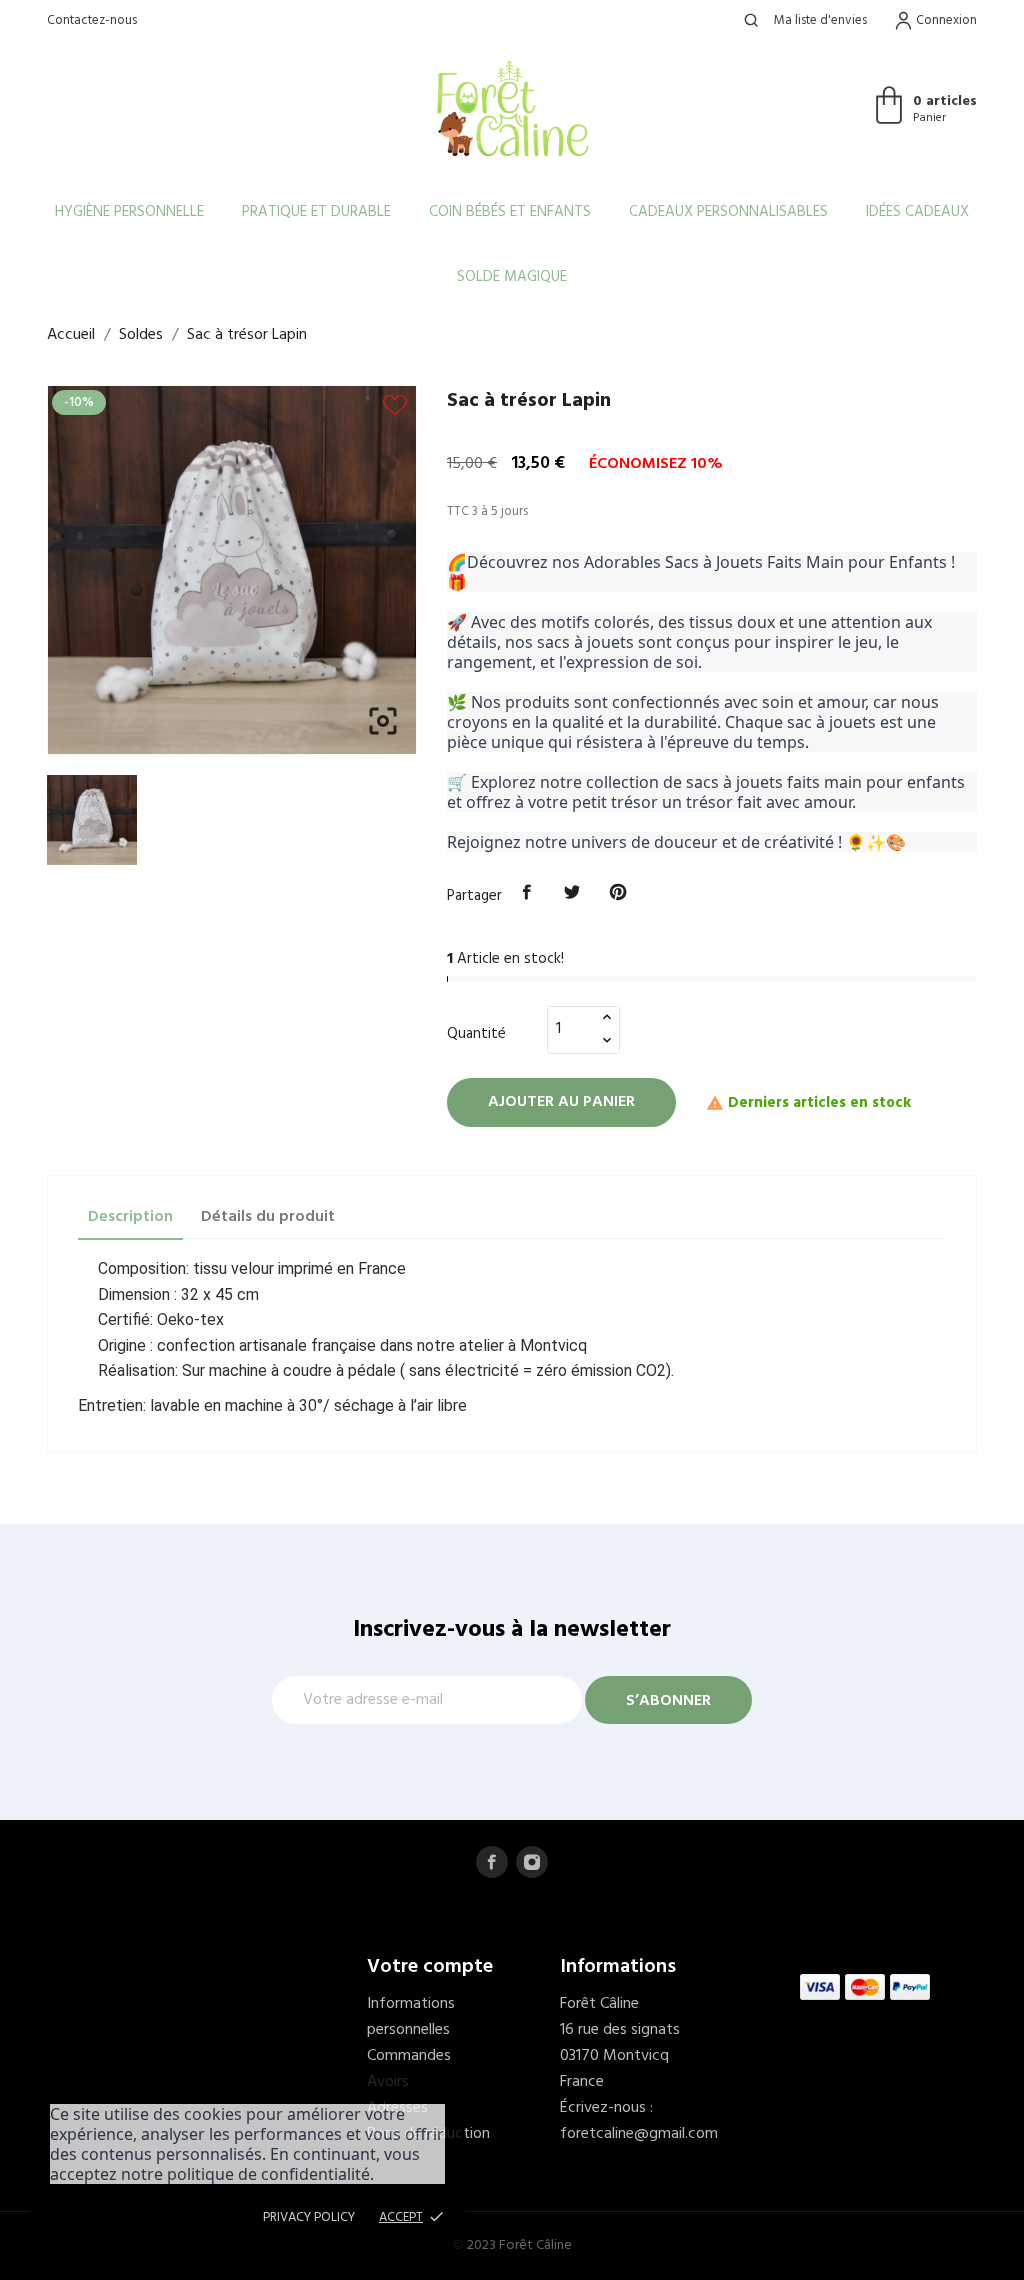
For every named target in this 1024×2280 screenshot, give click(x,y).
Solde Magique (512, 277)
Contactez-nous (92, 20)
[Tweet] (573, 893)
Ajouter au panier (561, 1102)
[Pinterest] (618, 893)
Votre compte (430, 1967)
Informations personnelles (411, 2017)
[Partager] (527, 893)
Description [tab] (130, 1217)
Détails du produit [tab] (268, 1217)
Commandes (409, 2056)
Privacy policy (309, 2217)
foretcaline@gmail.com (639, 2134)
